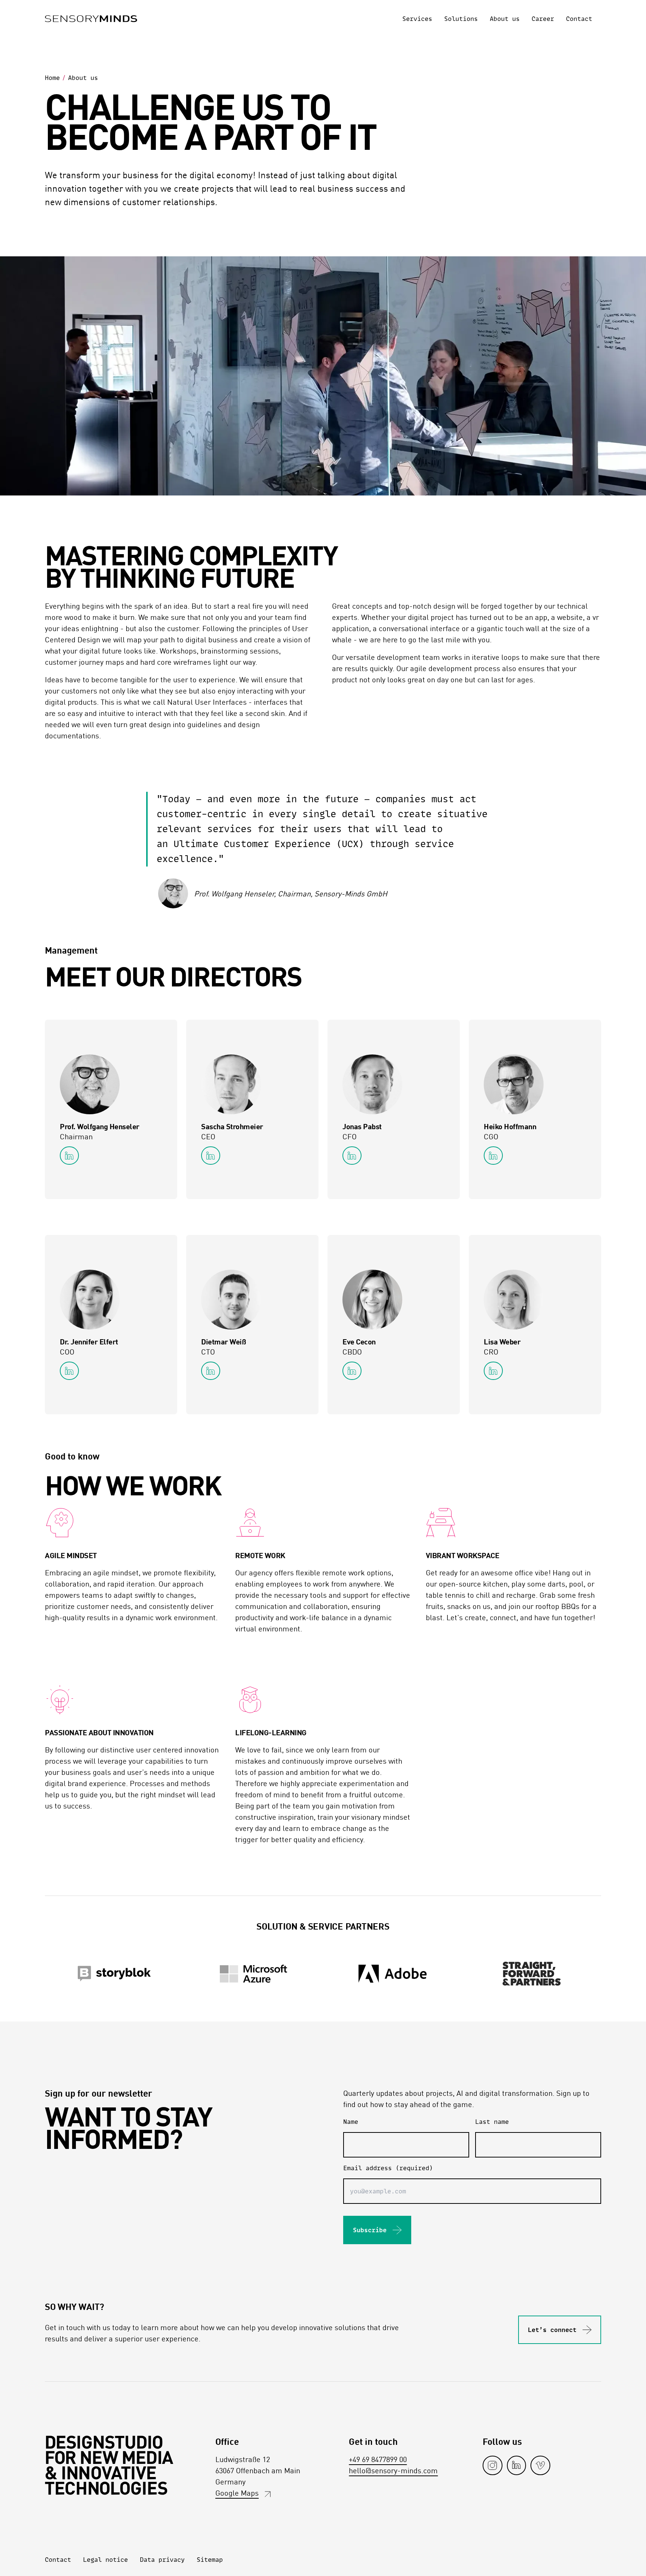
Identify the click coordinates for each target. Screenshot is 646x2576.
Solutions (461, 19)
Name (351, 2122)
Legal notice (105, 2560)
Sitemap (210, 2560)
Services (417, 19)
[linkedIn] (69, 1156)
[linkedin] (516, 2465)
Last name (492, 2122)
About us (505, 19)
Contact (579, 19)
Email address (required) (388, 2168)
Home (52, 78)
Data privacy (162, 2560)
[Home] (91, 19)
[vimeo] (540, 2465)
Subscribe (370, 2230)
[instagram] (493, 2465)
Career (543, 19)
